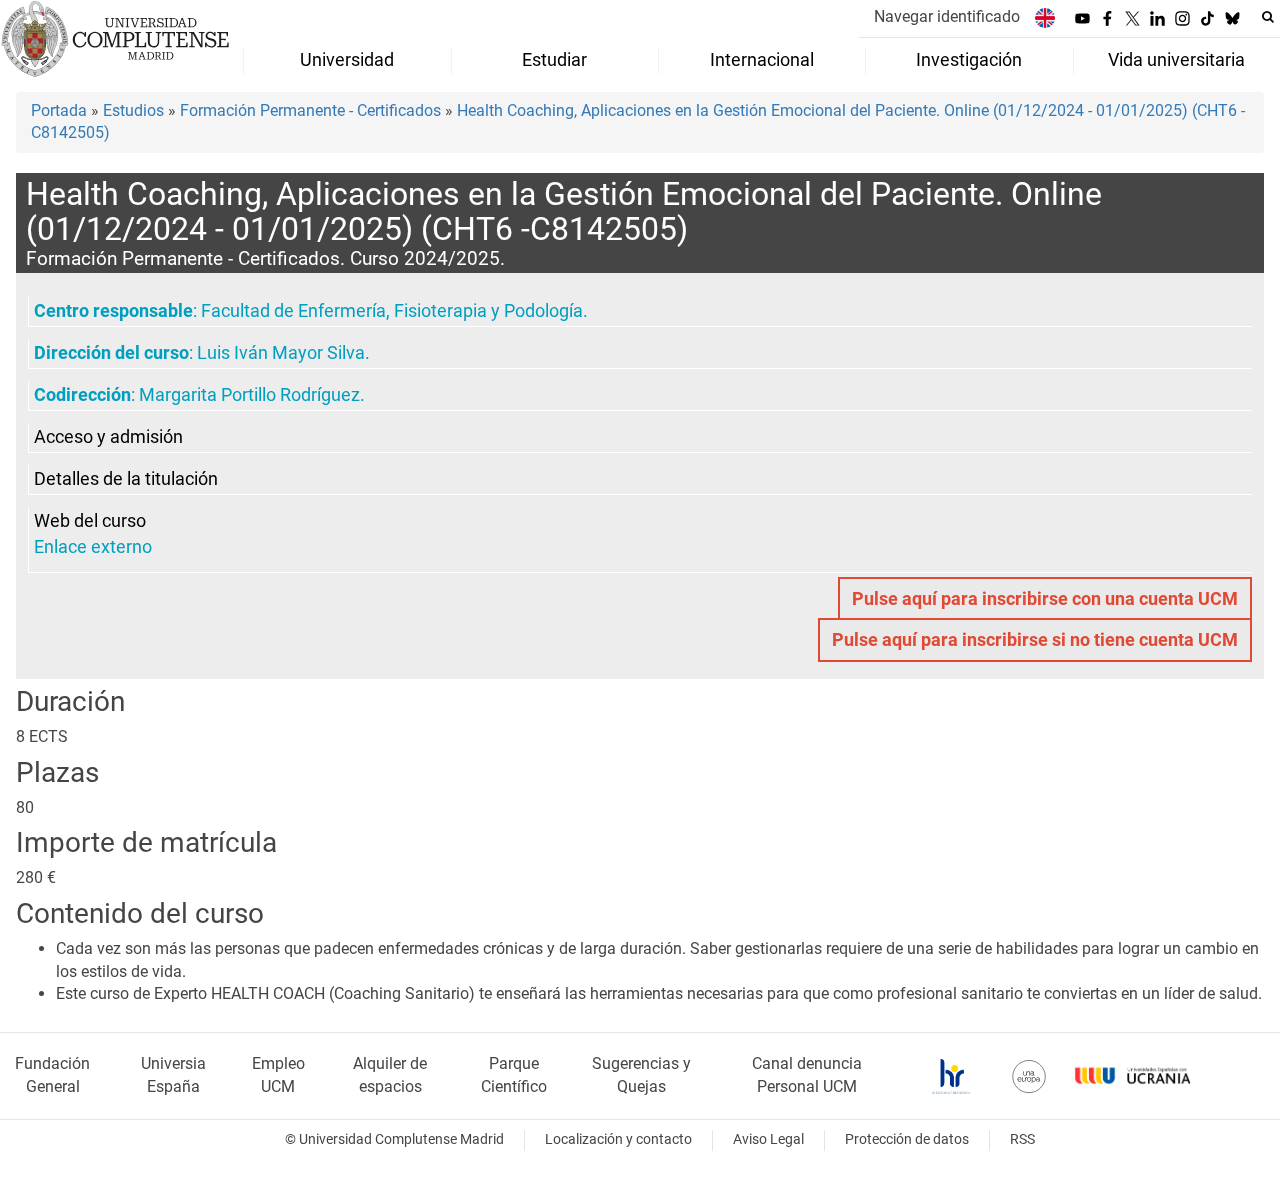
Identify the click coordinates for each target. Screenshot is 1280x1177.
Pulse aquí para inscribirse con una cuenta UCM (1045, 599)
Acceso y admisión (108, 437)
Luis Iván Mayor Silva (281, 353)
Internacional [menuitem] (762, 60)
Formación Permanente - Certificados (310, 110)
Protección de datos (907, 1139)
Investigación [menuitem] (969, 60)
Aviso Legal (768, 1139)
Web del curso (90, 521)
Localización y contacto (618, 1139)
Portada (59, 110)
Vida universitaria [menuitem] (1176, 60)
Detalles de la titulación (126, 479)
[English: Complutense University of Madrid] (1045, 17)
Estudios (133, 110)
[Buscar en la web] (1268, 17)
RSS (1022, 1139)
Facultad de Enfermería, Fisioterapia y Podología (392, 311)
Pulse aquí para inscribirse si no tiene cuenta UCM (1035, 640)
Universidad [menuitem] (347, 60)
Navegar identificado (947, 16)
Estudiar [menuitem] (554, 60)
